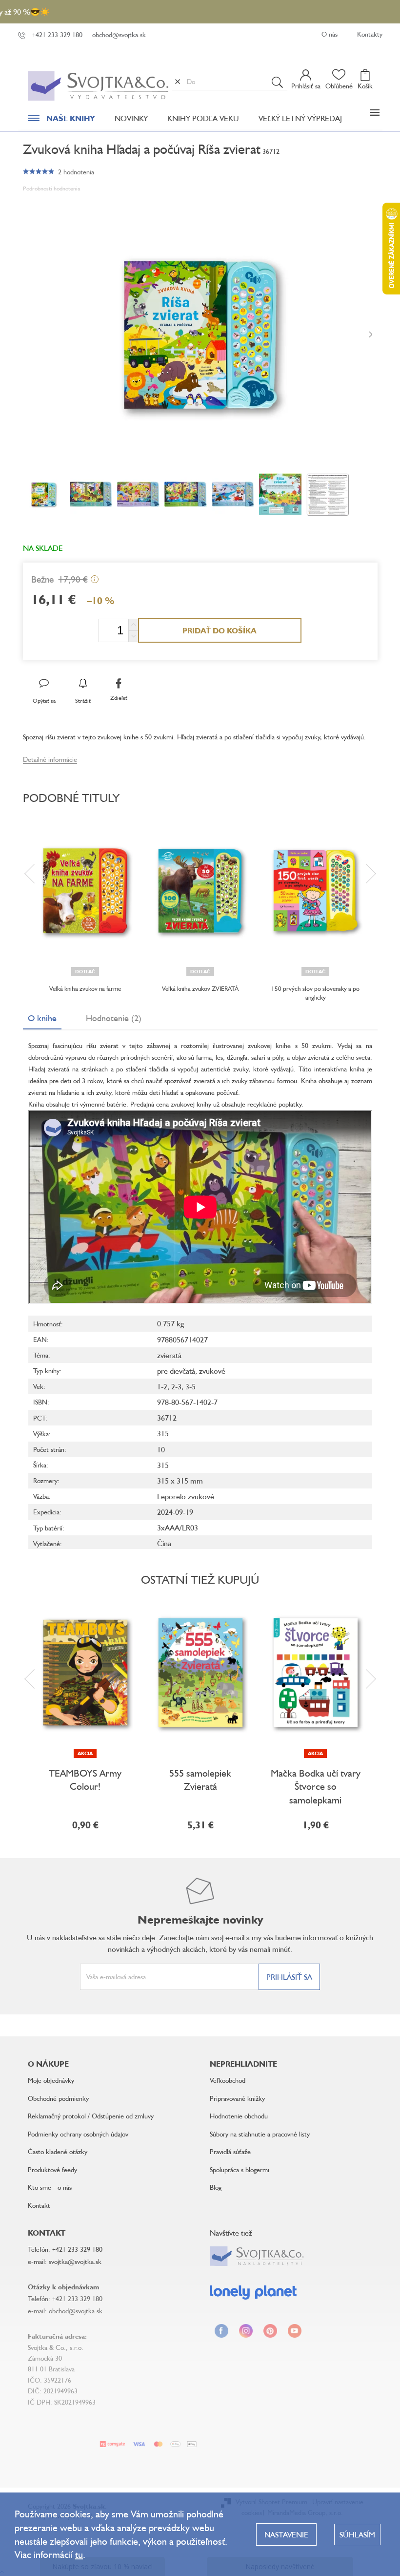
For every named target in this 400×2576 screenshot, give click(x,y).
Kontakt (39, 2205)
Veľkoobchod (228, 2080)
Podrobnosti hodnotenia (51, 188)
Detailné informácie (50, 759)
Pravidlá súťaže (230, 2151)
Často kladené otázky (58, 2151)
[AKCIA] (85, 1673)
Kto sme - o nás (50, 2187)
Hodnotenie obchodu (239, 2116)
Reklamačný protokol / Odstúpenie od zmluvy (91, 2116)
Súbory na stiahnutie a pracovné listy (260, 2134)
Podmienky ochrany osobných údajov (78, 2134)
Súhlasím (357, 2534)
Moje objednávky (51, 2080)
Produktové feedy (52, 2169)
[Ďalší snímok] (371, 335)
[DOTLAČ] (85, 891)
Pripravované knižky (237, 2098)
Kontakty (370, 34)
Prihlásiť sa (289, 1977)
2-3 (176, 1386)
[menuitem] (61, 121)
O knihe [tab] (42, 1018)
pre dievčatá (176, 1371)
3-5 (190, 1386)
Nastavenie (286, 2534)
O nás (330, 34)
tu (79, 2554)
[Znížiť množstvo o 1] (133, 636)
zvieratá (169, 1355)
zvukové (212, 1371)
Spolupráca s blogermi (240, 2169)
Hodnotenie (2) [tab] (114, 1018)
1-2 (162, 1386)
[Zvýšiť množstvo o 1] (133, 625)
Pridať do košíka (220, 630)
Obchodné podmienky (58, 2098)
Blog (216, 2187)
